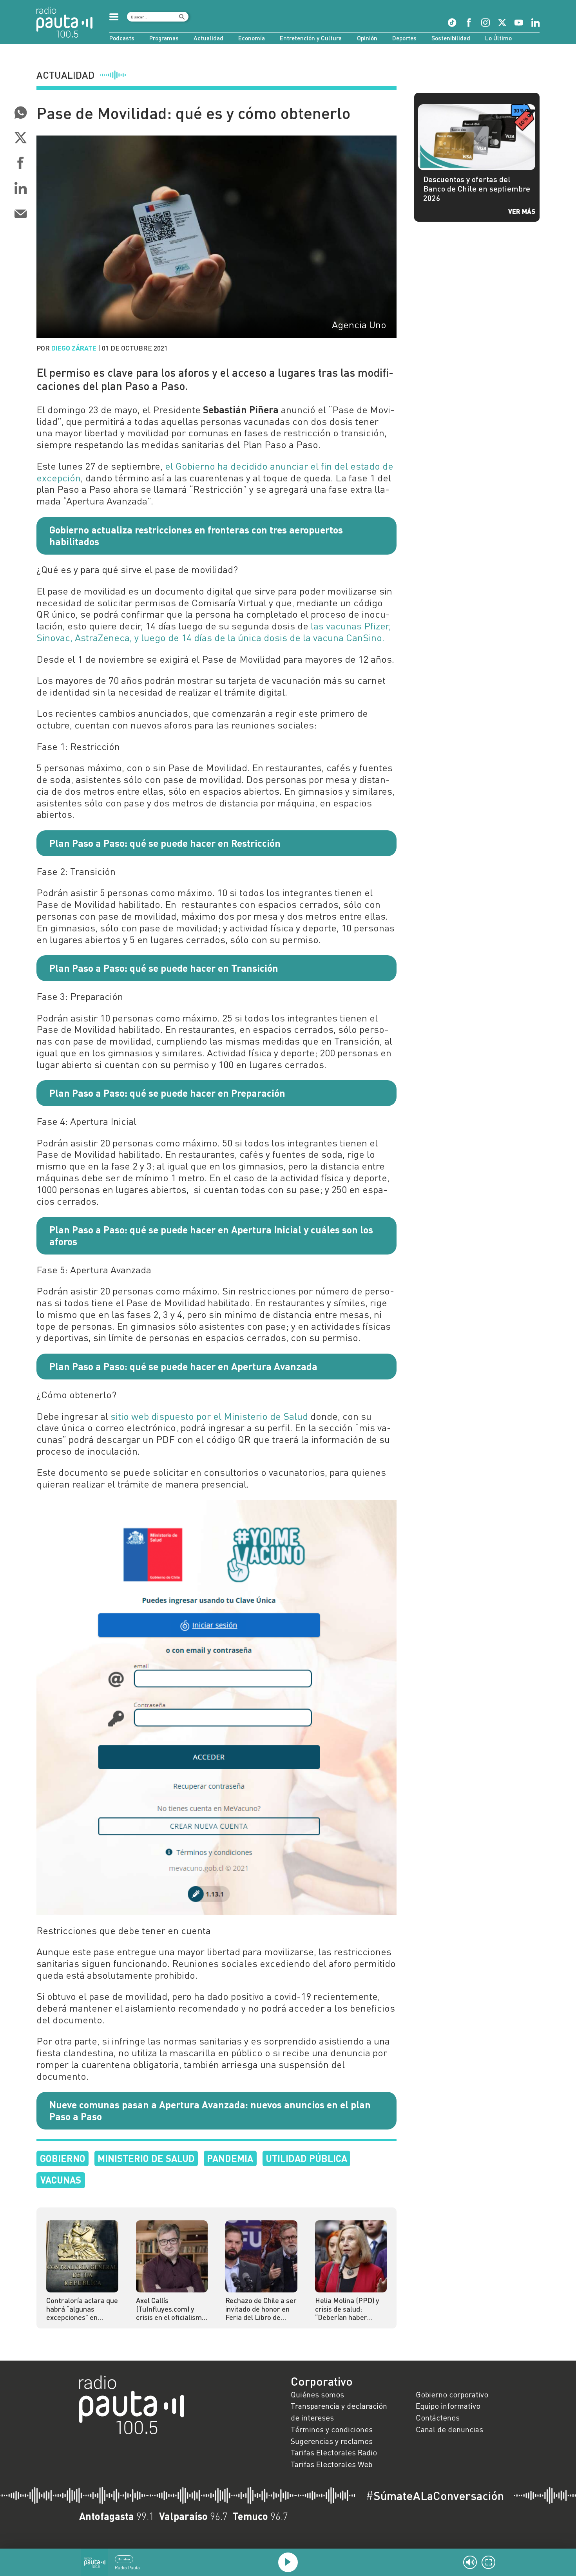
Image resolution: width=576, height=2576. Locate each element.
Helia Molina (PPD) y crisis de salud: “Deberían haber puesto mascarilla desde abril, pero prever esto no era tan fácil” (350, 2309)
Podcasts (122, 38)
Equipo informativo (448, 2406)
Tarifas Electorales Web (331, 2464)
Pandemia (230, 2158)
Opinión (367, 38)
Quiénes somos (317, 2394)
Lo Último (498, 38)
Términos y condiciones (332, 2429)
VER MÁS (522, 211)
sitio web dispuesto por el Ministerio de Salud (209, 1416)
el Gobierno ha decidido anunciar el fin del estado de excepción (215, 472)
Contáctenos (438, 2417)
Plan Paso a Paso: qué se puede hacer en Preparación (167, 1093)
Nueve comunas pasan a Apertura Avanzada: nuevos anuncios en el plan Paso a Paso (210, 2110)
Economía (252, 38)
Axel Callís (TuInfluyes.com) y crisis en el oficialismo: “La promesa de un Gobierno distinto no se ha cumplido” (172, 2309)
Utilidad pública (306, 2158)
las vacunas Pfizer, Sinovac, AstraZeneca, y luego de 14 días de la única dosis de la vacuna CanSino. (214, 632)
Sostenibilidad (451, 38)
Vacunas (61, 2180)
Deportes (404, 38)
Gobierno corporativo (452, 2394)
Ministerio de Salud (146, 2158)
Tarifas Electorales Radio (334, 2452)
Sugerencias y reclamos (332, 2441)
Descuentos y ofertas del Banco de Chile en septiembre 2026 (477, 188)
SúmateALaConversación (435, 2496)
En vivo (124, 2559)
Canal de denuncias (449, 2429)
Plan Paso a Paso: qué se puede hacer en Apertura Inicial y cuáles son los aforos (211, 1235)
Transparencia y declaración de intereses (339, 2411)
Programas (164, 38)
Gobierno (63, 2158)
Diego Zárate (74, 348)
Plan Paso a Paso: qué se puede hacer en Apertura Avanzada (183, 1366)
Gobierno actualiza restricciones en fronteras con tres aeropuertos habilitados (196, 535)
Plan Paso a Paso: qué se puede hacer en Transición (164, 968)
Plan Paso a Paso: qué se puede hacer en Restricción (165, 843)
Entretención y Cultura (311, 38)
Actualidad (208, 38)
